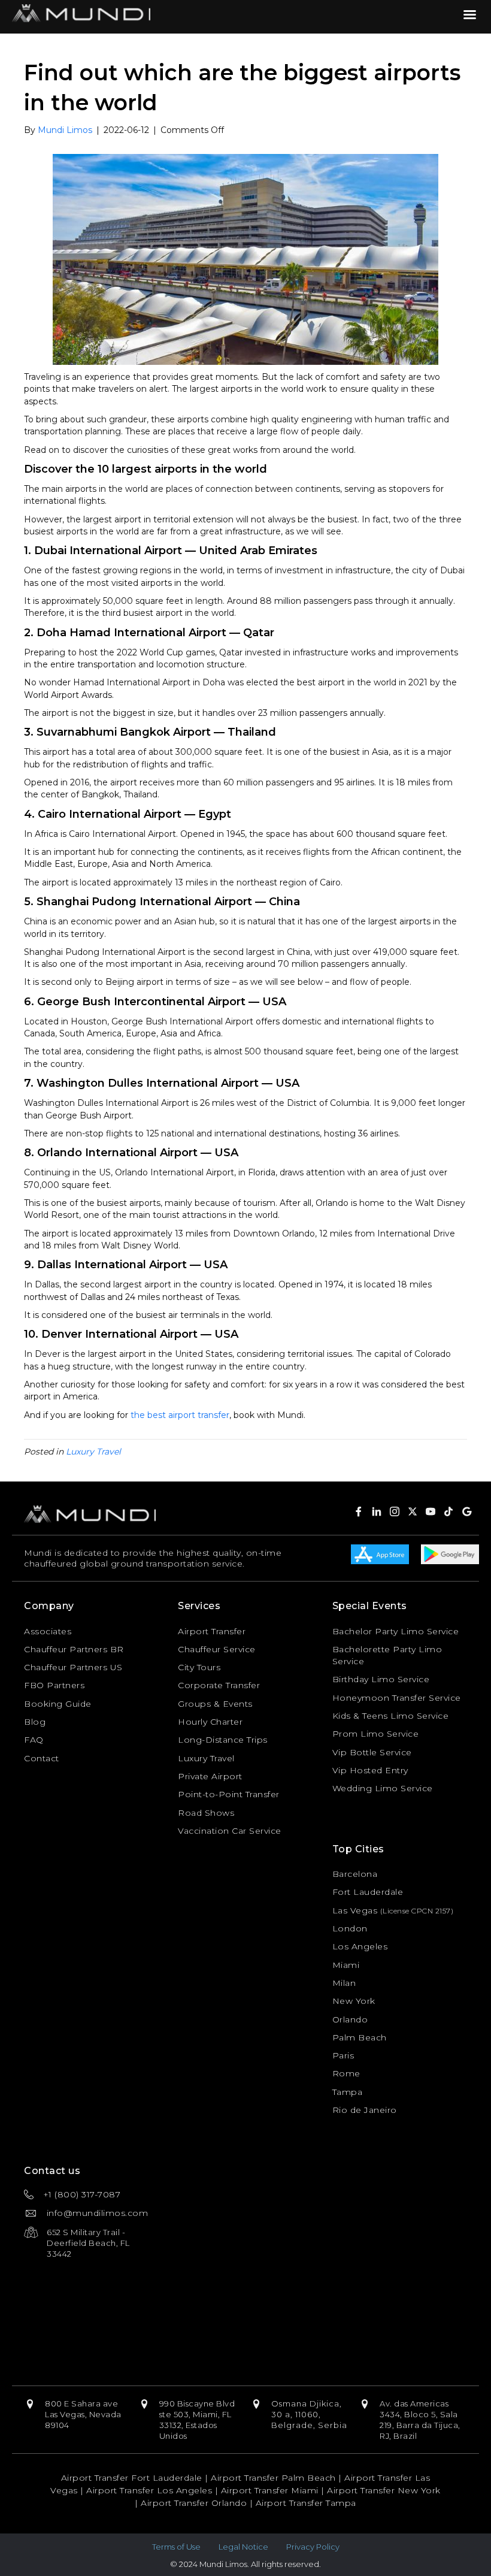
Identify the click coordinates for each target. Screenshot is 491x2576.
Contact (42, 1758)
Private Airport (210, 1776)
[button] (377, 1511)
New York (354, 2001)
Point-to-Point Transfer (229, 1794)
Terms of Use (176, 2547)
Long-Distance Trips (223, 1740)
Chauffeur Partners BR (74, 1649)
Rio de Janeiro (365, 2110)
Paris (343, 2055)
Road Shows (206, 1813)
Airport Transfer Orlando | (198, 2503)
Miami (346, 1965)
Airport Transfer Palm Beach (273, 2478)
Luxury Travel (93, 1452)
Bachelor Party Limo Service (396, 1631)
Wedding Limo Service (383, 1788)
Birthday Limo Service (381, 1679)
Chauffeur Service (217, 1649)
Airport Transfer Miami (270, 2490)
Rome (346, 2073)
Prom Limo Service (376, 1734)
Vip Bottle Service (372, 1752)
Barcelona (355, 1874)
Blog (35, 1722)
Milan (344, 1983)
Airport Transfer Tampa (306, 2503)
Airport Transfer (212, 1631)
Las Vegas (355, 1910)
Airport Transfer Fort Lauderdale (132, 2478)
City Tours (199, 1667)
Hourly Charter (210, 1722)
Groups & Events (215, 1704)
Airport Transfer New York (384, 2490)
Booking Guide (58, 1704)
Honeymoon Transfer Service (397, 1698)
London (350, 1928)
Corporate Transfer (219, 1685)
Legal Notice (243, 2547)
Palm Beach (360, 2037)
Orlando (350, 2019)
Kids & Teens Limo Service (391, 1716)
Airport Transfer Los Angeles (149, 2490)
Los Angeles (360, 1946)
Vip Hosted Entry (370, 1770)
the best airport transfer (180, 1415)
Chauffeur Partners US (73, 1667)
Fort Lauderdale (368, 1892)
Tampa (348, 2092)
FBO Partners (54, 1685)
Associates (48, 1631)
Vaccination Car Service (230, 1831)
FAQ (34, 1740)
